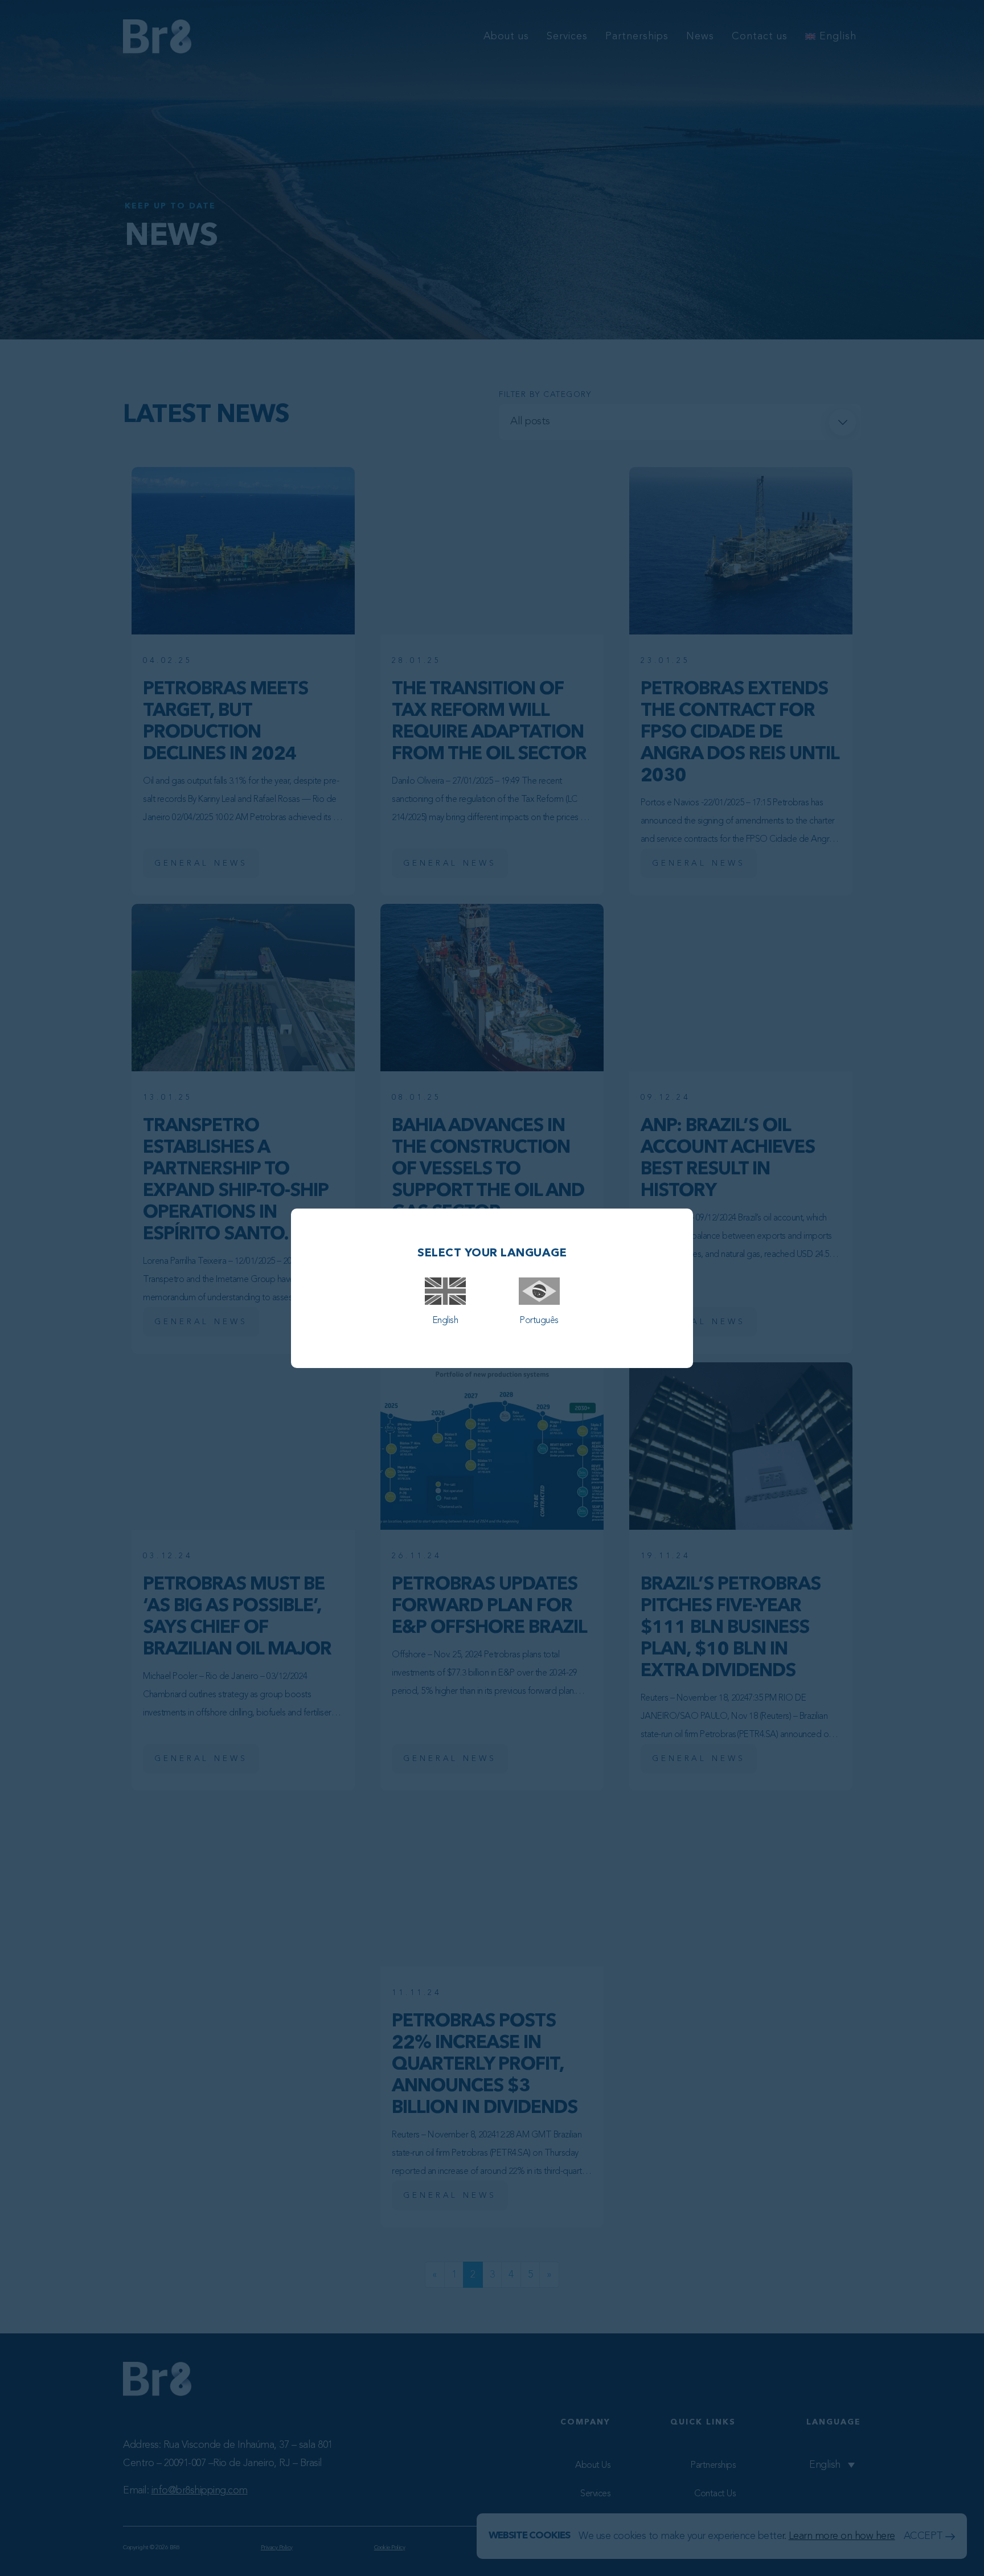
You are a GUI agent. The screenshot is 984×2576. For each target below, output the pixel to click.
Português (539, 1321)
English (445, 1321)
